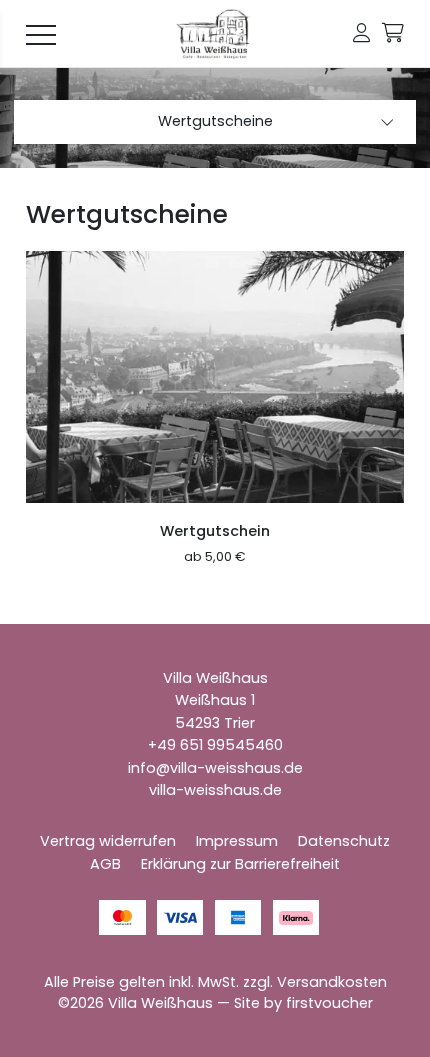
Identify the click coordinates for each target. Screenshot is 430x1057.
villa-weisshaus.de (215, 790)
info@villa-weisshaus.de (215, 768)
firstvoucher (329, 1003)
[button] (361, 33)
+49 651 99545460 (215, 745)
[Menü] (41, 34)
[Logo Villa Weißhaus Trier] (215, 34)
